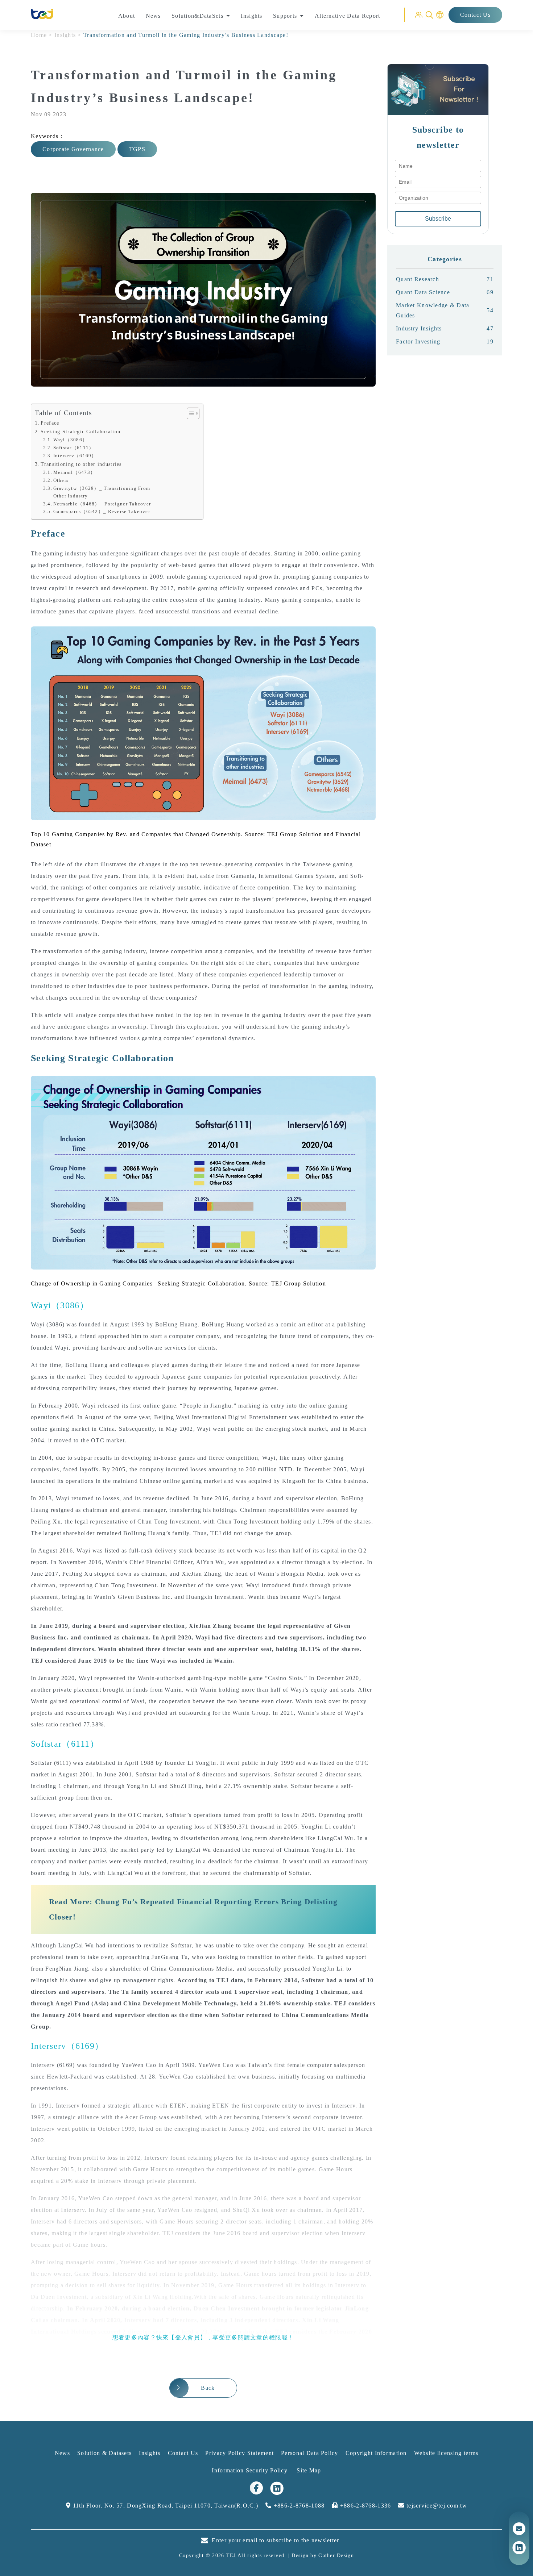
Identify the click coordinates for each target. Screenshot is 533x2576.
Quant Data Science (445, 292)
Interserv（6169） (75, 456)
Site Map (309, 2470)
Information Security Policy (251, 2470)
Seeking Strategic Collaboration (80, 432)
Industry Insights (445, 328)
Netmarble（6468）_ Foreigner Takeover (102, 504)
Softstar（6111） (74, 448)
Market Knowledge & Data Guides (445, 310)
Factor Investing (445, 341)
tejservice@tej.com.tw (436, 2506)
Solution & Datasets (104, 2453)
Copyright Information (376, 2453)
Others (61, 480)
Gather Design (336, 2556)
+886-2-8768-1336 (365, 2506)
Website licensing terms (446, 2453)
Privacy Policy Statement (239, 2453)
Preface (50, 423)
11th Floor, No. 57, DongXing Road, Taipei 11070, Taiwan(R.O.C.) (164, 2506)
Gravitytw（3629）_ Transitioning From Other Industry (102, 492)
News (62, 2453)
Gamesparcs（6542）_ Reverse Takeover (102, 511)
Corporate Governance (73, 149)
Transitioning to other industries (81, 464)
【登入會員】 (187, 2337)
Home (39, 35)
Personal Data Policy (310, 2453)
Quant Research (445, 279)
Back (208, 2388)
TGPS (137, 149)
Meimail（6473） (74, 472)
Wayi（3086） (71, 440)
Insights (65, 35)
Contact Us (475, 15)
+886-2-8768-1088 (298, 2506)
